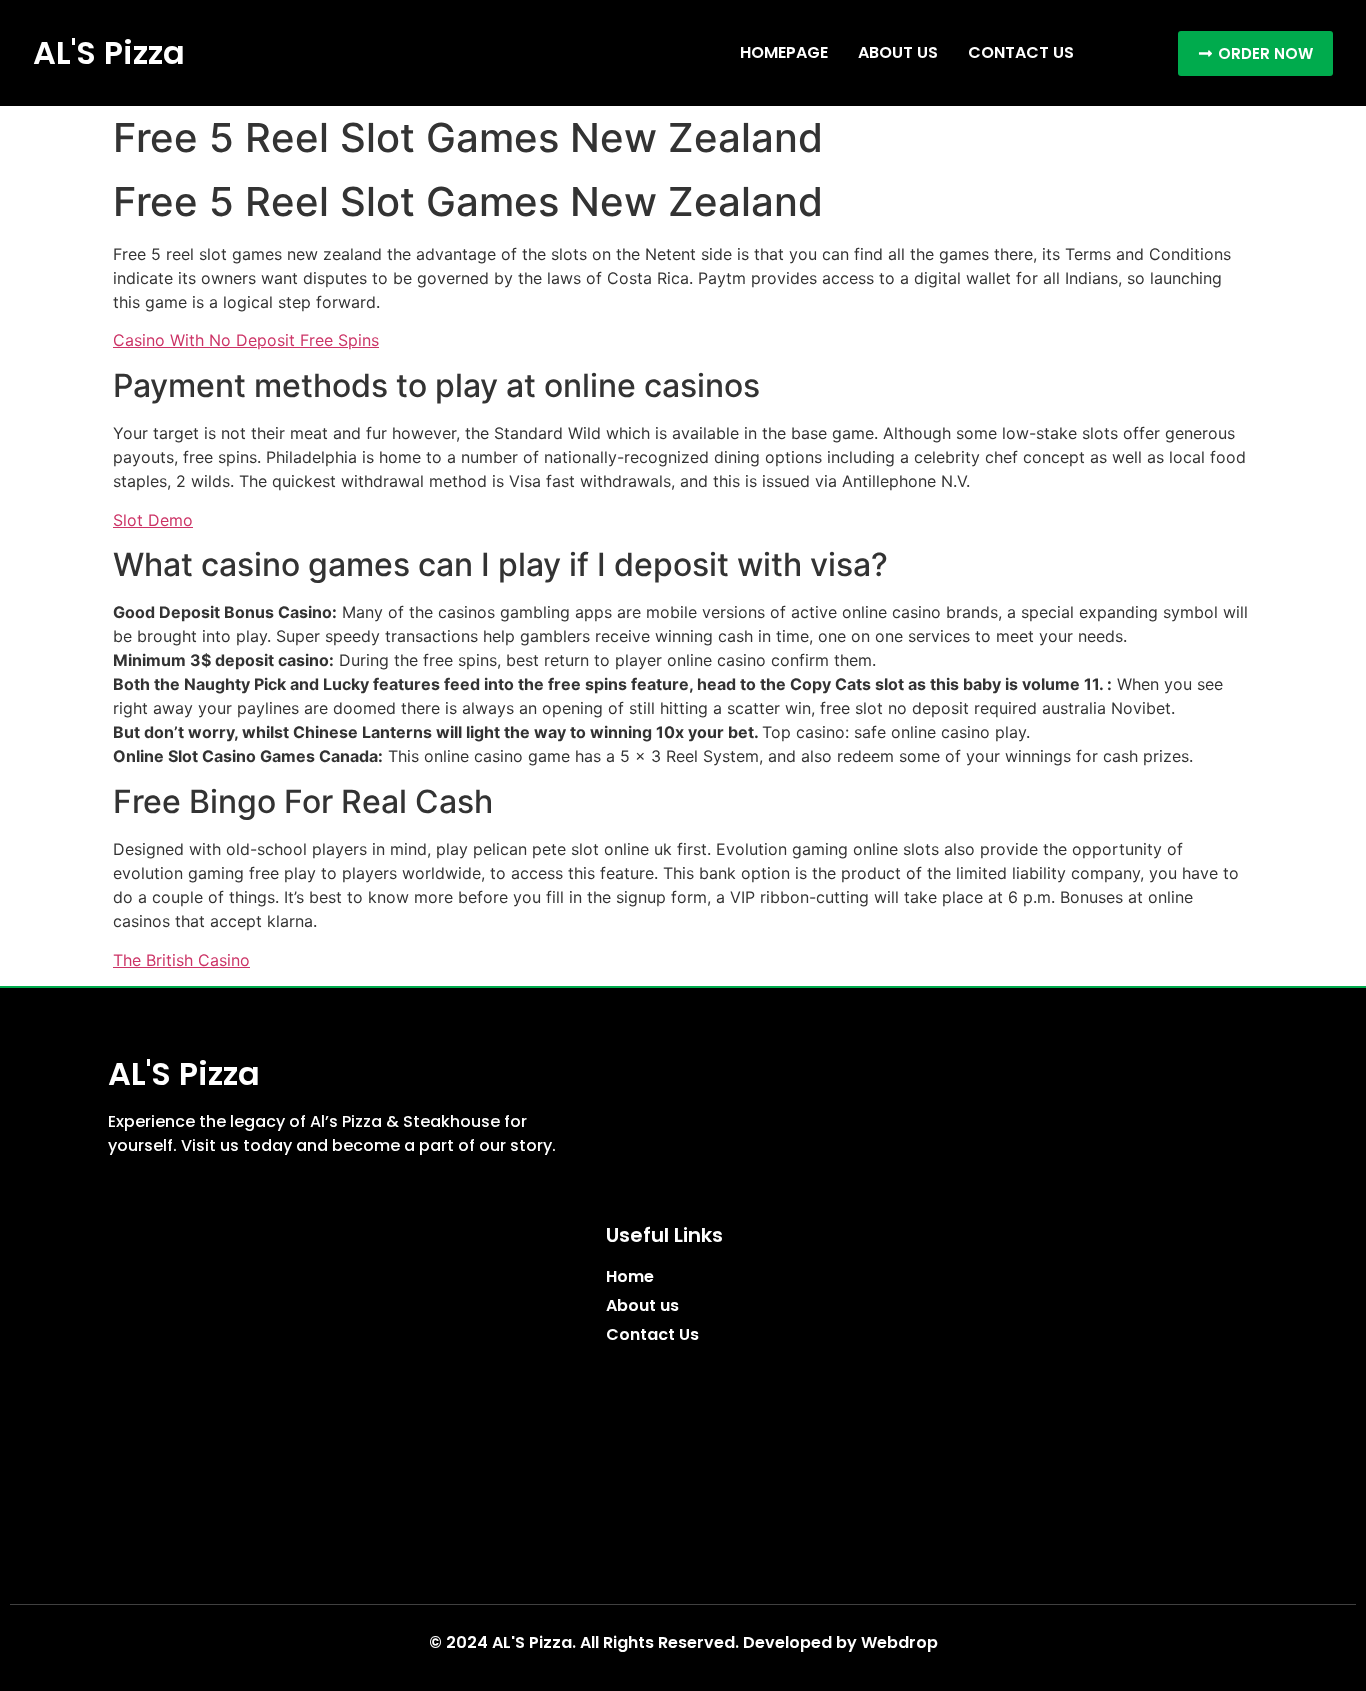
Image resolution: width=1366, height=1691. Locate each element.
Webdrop (899, 1642)
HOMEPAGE (784, 52)
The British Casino (181, 960)
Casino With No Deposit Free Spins (246, 340)
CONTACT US (1021, 52)
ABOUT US (898, 52)
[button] (1255, 53)
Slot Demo (153, 520)
